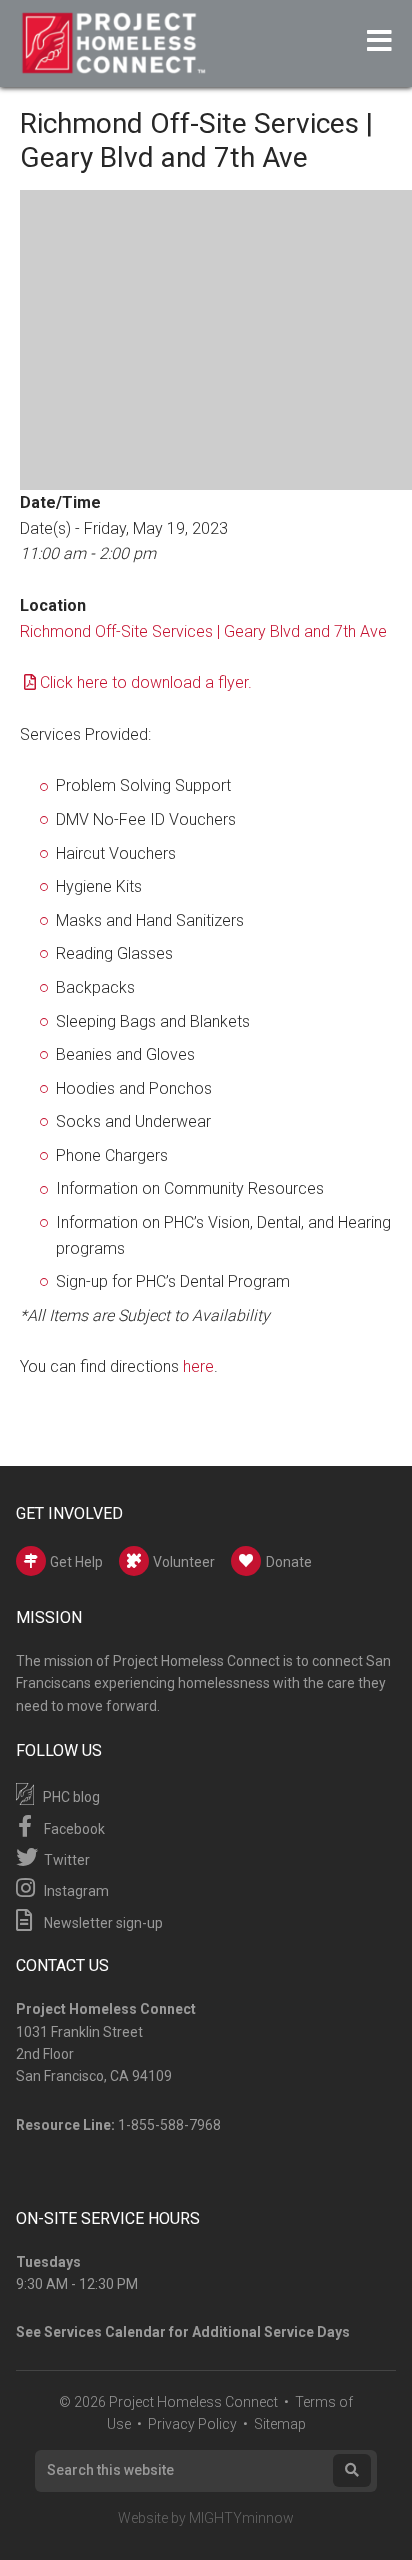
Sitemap (280, 2424)
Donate (289, 1562)
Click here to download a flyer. (146, 682)
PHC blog (70, 1797)
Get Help (75, 1562)
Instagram (75, 1891)
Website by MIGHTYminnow (206, 2518)
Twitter (65, 1860)
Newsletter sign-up (102, 1923)
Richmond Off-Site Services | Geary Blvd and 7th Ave (203, 631)
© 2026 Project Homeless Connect (168, 2402)
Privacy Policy (192, 2424)
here (198, 1366)
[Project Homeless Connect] (113, 64)
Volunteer (182, 1562)
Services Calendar (105, 2332)
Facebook (73, 1829)
